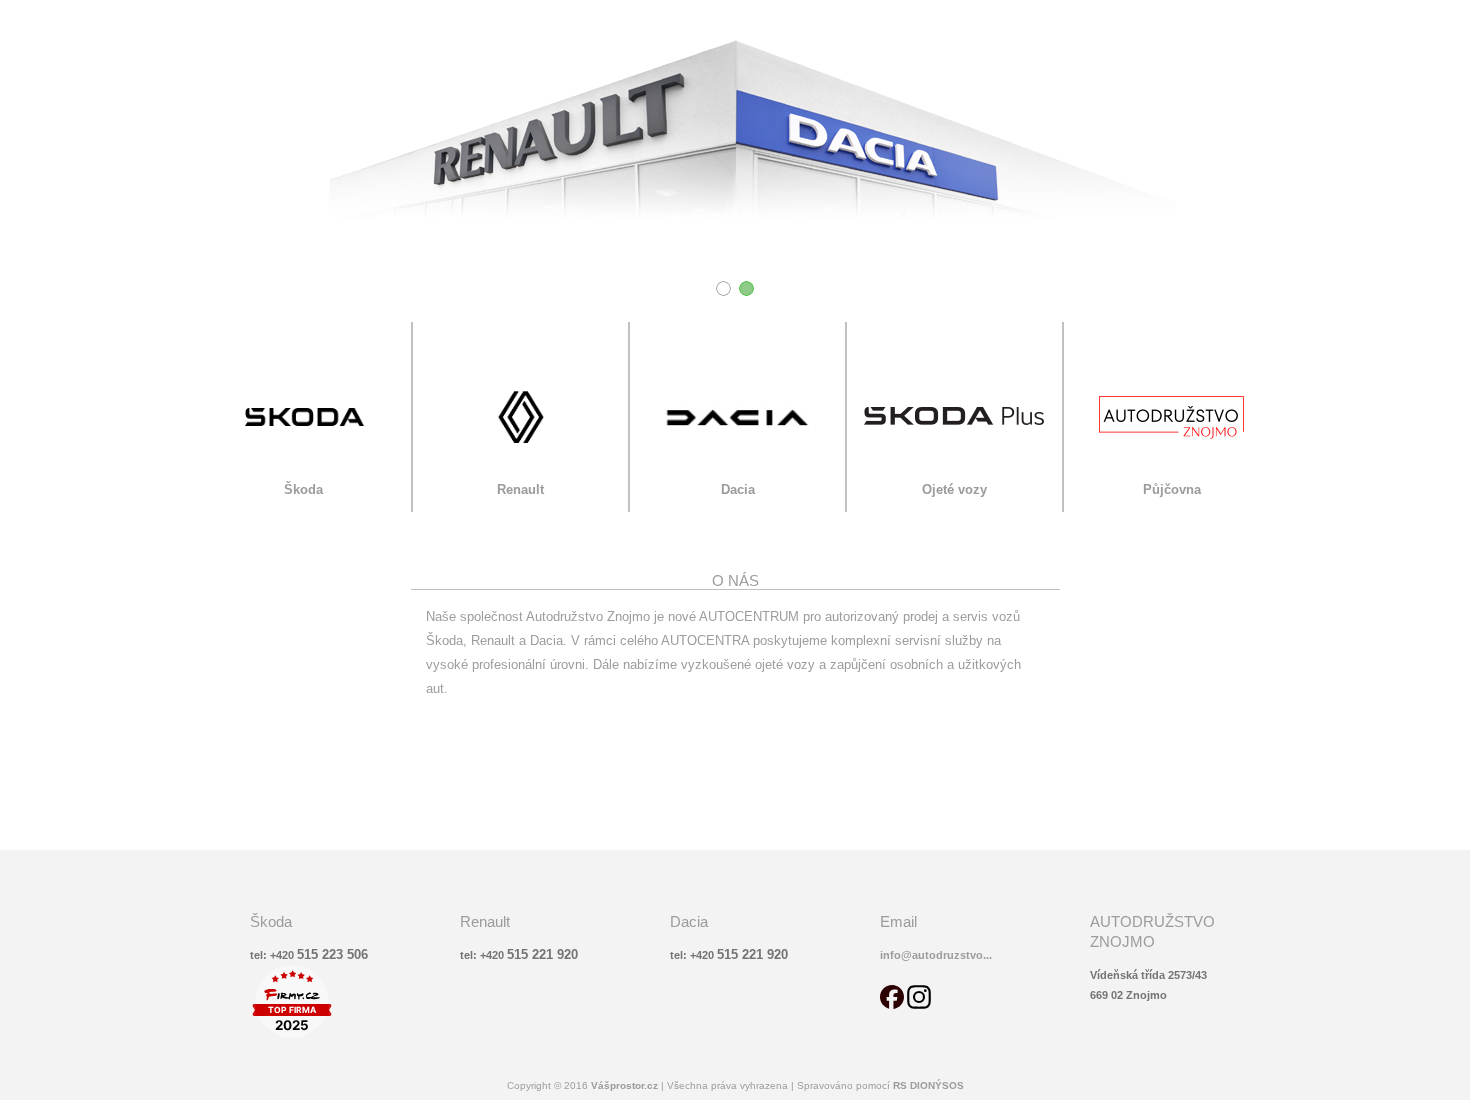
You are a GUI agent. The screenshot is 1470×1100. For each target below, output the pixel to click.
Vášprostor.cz (626, 1085)
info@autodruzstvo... (936, 955)
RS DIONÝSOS (928, 1085)
